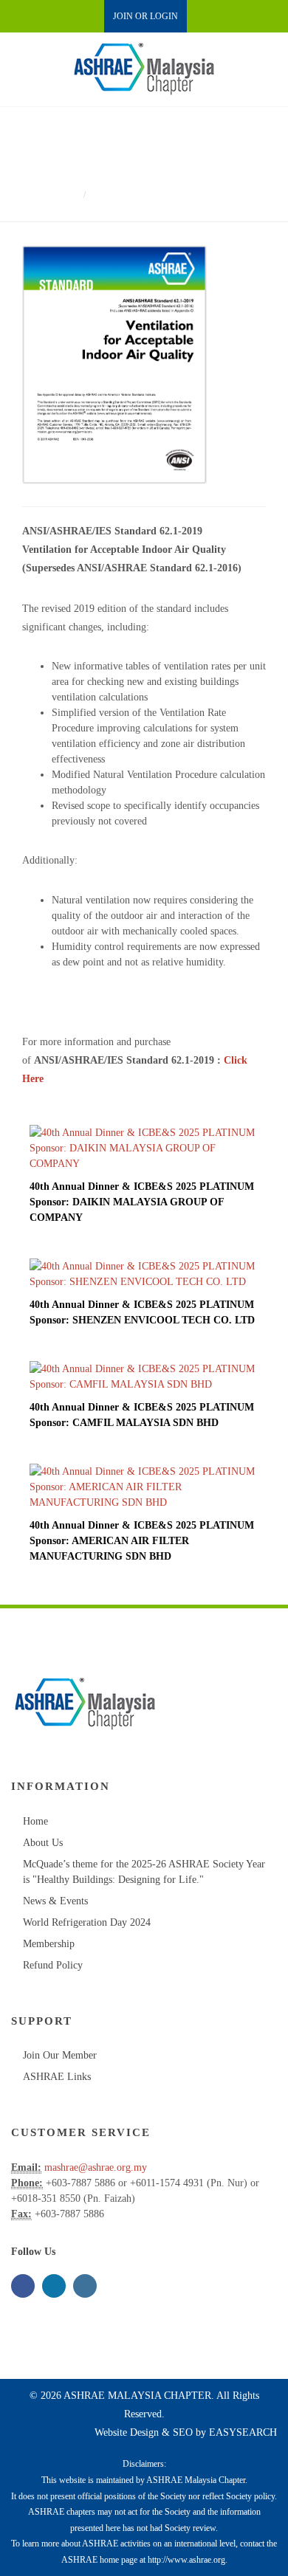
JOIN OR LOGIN (145, 16)
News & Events (55, 1901)
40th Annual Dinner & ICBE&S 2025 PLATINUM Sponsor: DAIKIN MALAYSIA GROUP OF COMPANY (142, 1202)
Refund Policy (53, 1965)
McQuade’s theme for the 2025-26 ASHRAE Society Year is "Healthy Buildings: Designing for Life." (144, 1872)
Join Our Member (60, 2055)
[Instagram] (85, 2286)
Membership (49, 1944)
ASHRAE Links (57, 2077)
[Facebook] (23, 2286)
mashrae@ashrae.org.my (96, 2167)
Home (64, 194)
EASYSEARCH (243, 2432)
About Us (43, 1843)
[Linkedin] (54, 2286)
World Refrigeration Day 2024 (87, 1922)
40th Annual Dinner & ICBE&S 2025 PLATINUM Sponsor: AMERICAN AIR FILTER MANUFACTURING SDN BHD (142, 1541)
